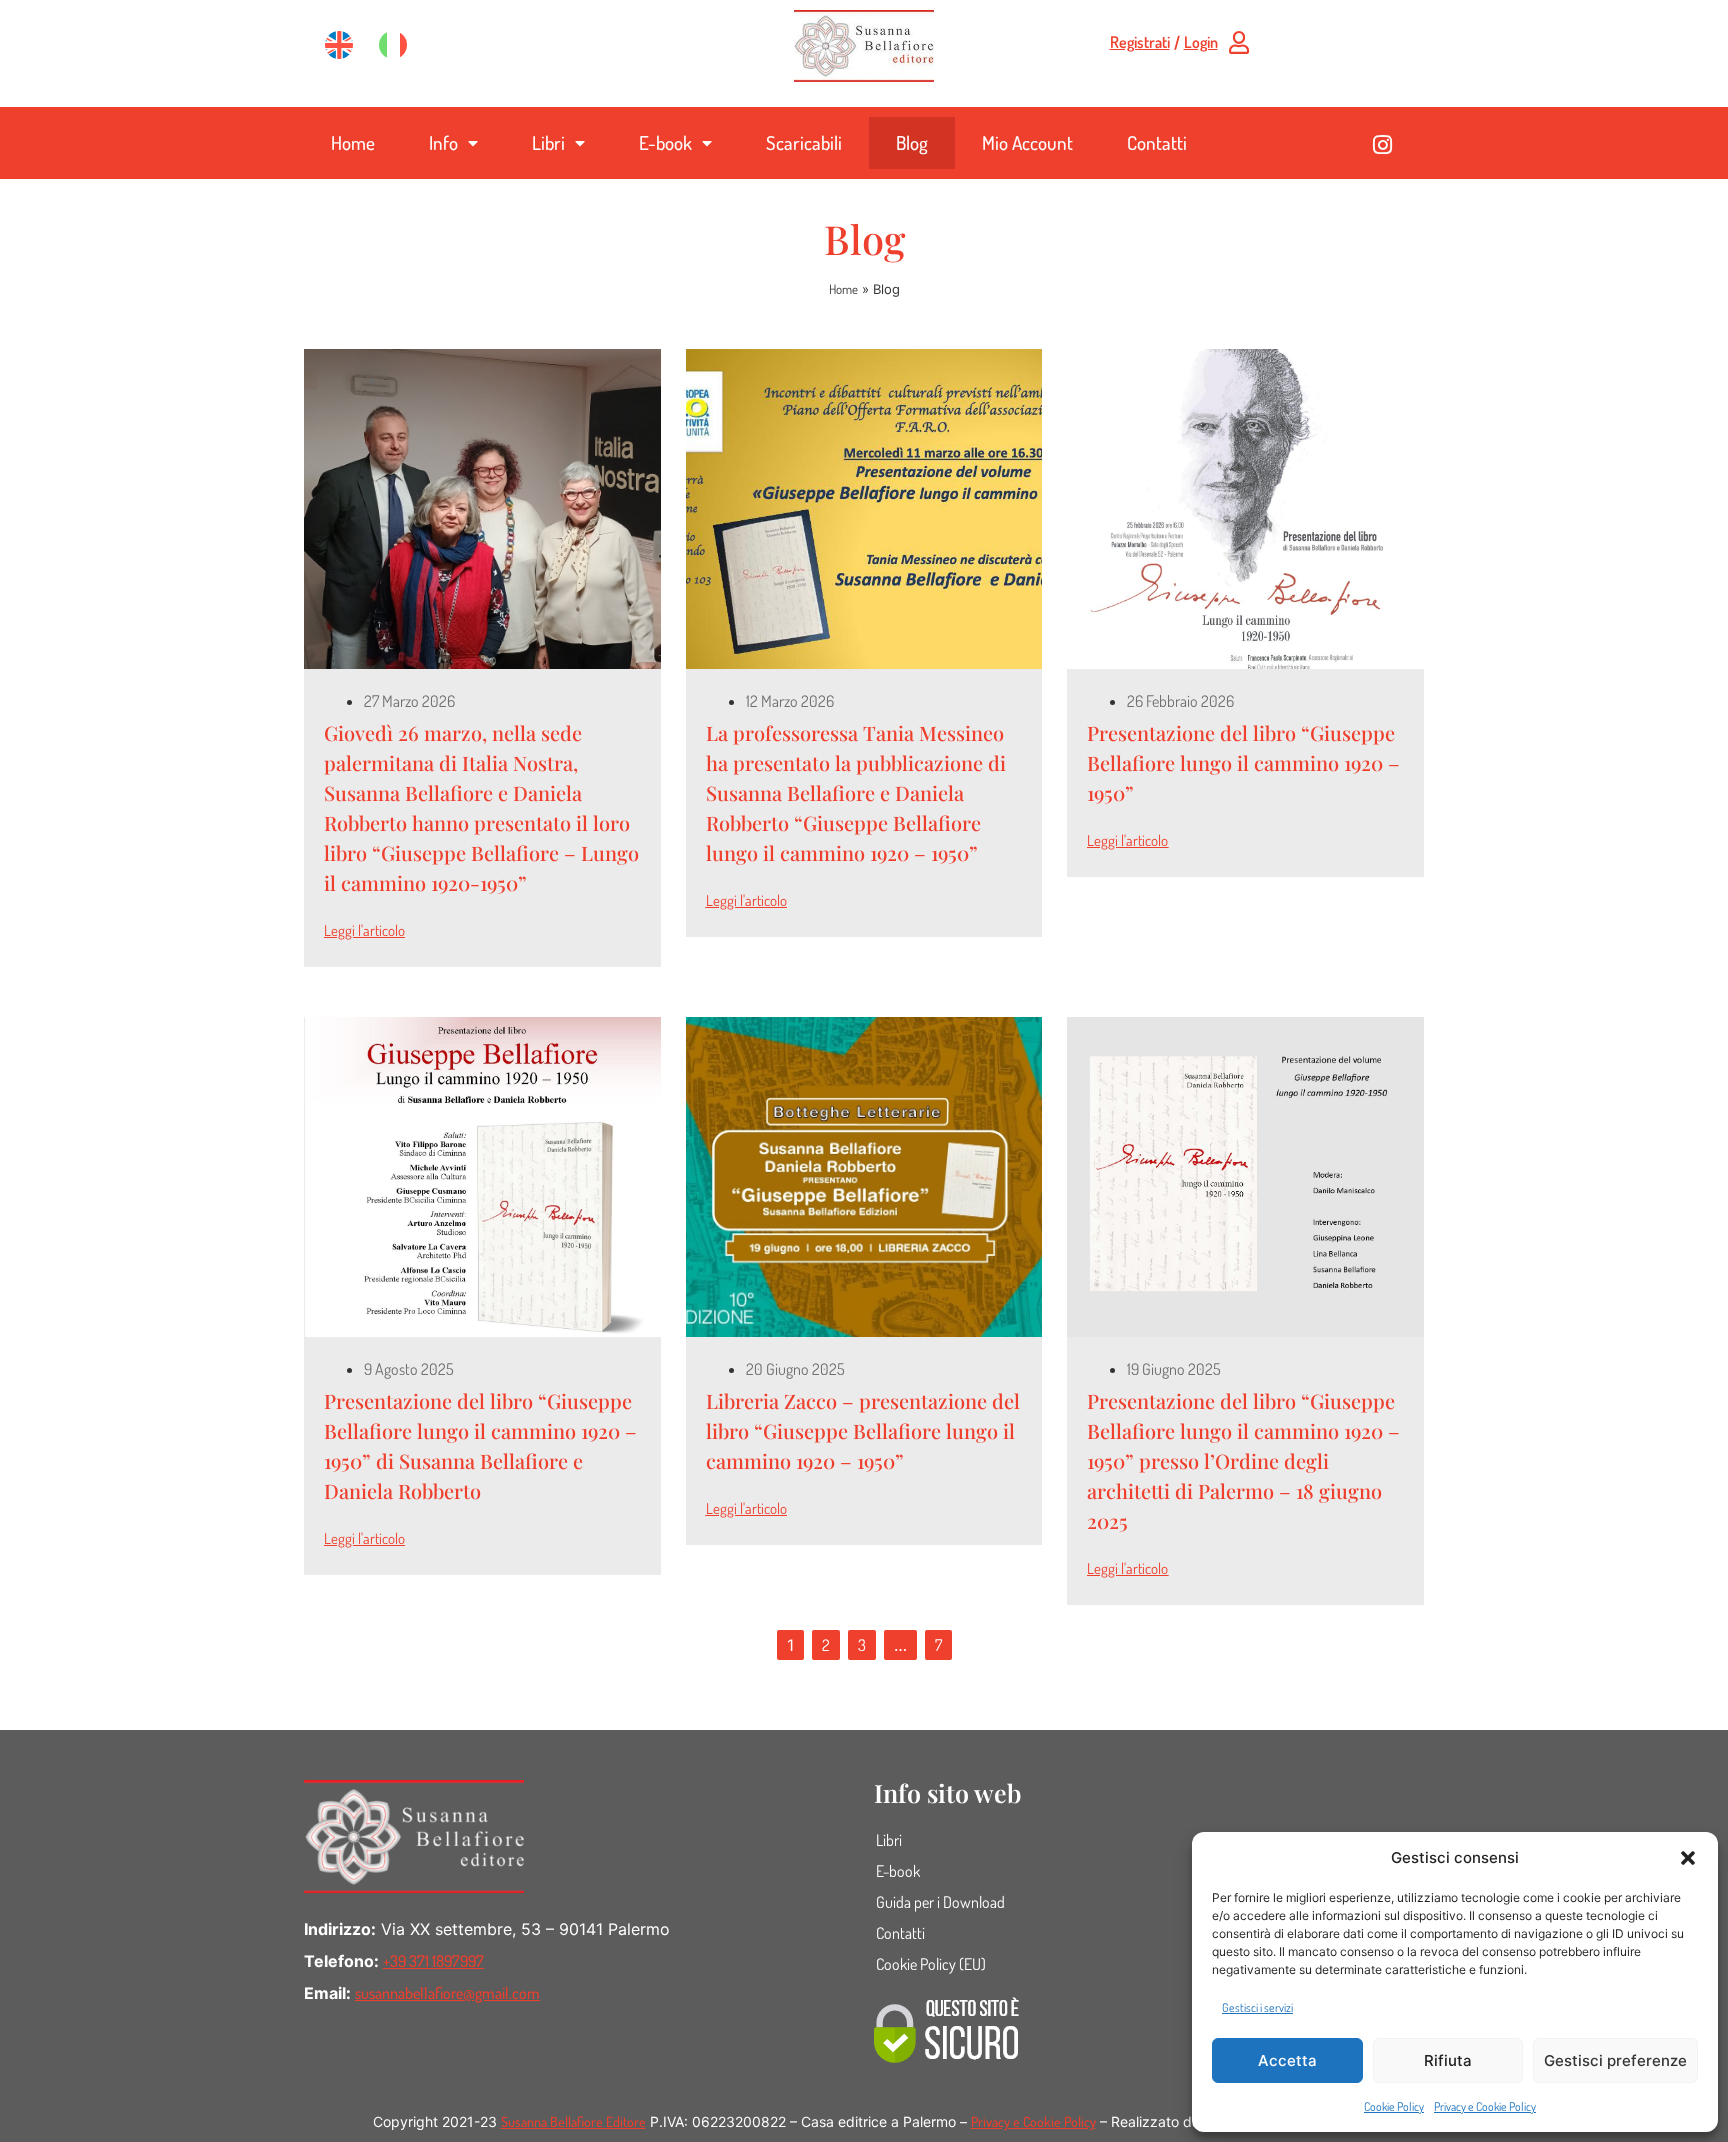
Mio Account (1027, 142)
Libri (548, 142)
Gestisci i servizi (1257, 2007)
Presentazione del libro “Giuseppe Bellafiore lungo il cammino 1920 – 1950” (1243, 762)
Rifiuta (1448, 2060)
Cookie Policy (1394, 2106)
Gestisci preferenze (1615, 2060)
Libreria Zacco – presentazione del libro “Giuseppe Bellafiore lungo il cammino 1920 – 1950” (863, 1430)
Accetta (1287, 2060)
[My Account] (1239, 42)
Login (1201, 42)
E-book (665, 142)
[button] (1688, 1858)
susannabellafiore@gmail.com (447, 1993)
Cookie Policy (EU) (931, 1964)
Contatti (1157, 142)
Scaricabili (804, 142)
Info (443, 142)
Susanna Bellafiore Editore (573, 2121)
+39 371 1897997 (433, 1961)
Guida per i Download (940, 1902)
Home (353, 142)
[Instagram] (1383, 145)
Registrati (1140, 42)
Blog (912, 142)
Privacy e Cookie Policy (1485, 2106)
